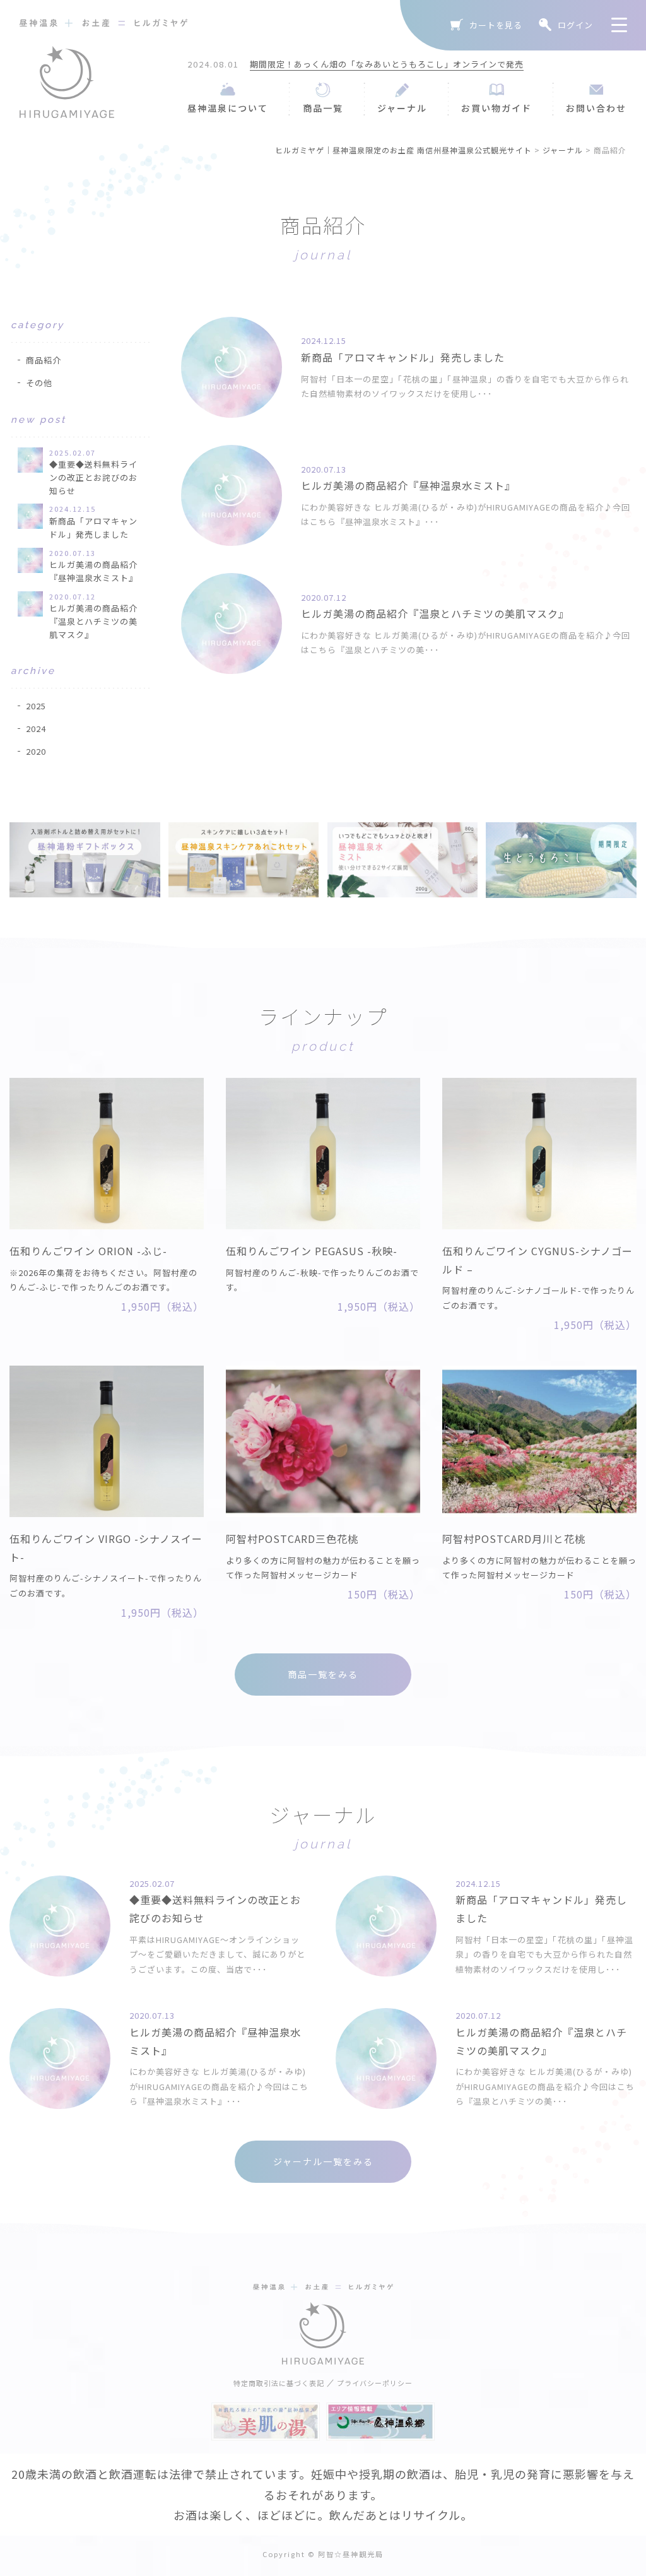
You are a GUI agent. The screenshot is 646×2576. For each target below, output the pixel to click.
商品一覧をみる (323, 1674)
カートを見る (496, 25)
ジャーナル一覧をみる (323, 2161)
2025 (36, 706)
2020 (36, 751)
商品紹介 (44, 360)
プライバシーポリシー (375, 2383)
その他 (39, 383)
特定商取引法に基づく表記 (279, 2383)
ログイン (575, 25)
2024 (36, 729)
